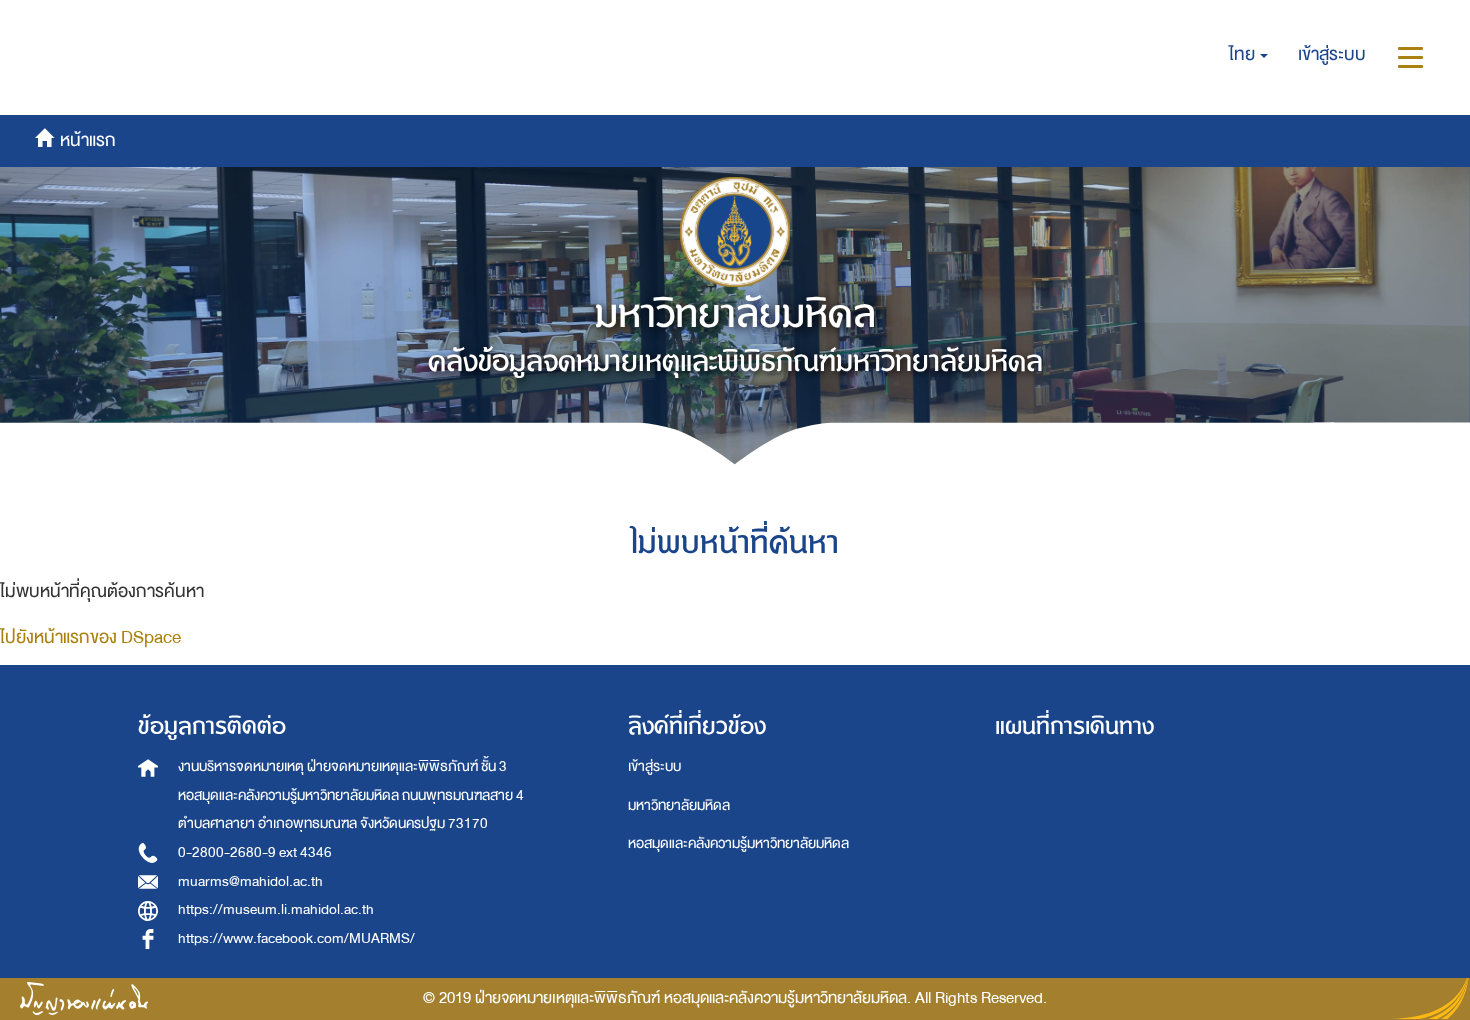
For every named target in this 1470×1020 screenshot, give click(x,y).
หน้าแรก (97, 23)
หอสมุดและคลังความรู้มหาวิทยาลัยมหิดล (738, 843)
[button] (1248, 55)
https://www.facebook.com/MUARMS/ (296, 938)
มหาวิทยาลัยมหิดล (679, 805)
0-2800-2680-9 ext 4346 (255, 852)
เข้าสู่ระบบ (654, 766)
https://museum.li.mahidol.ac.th (276, 909)
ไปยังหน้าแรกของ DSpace (90, 637)
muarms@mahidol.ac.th (250, 881)
